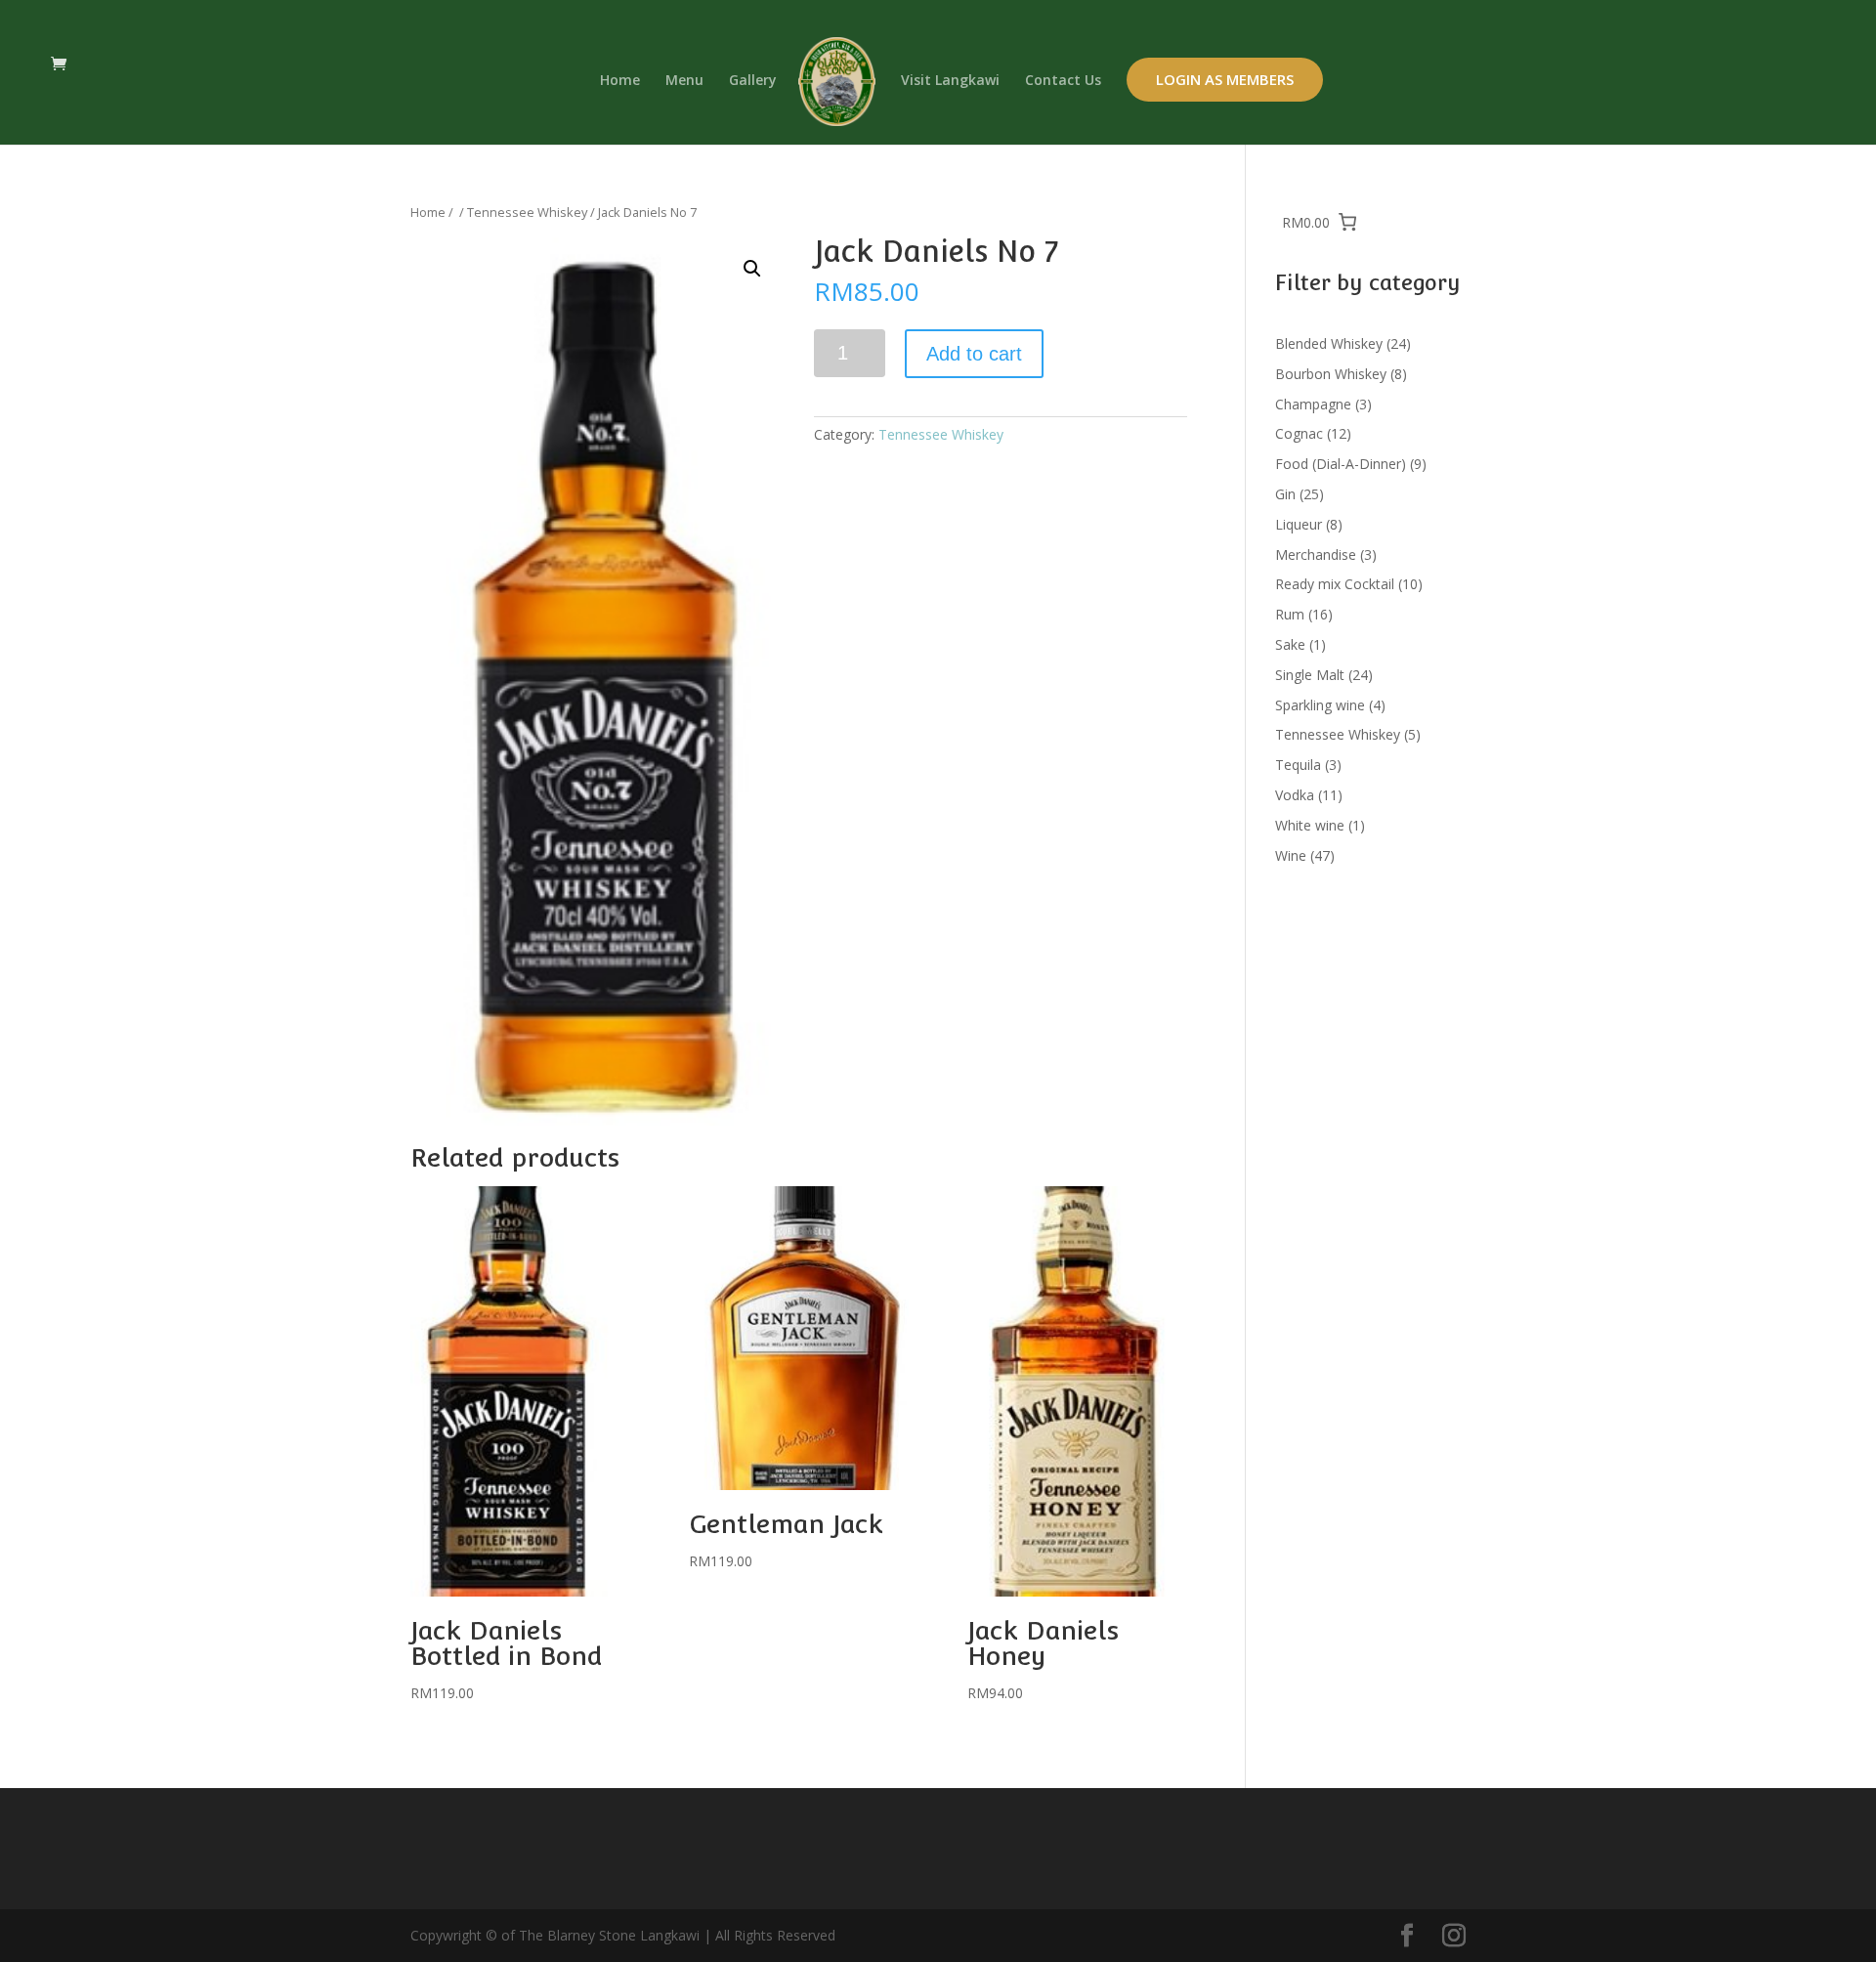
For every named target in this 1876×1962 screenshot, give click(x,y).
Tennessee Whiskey (527, 212)
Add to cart (974, 354)
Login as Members (1225, 79)
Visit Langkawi (950, 81)
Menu (684, 81)
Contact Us (1063, 81)
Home (620, 81)
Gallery (753, 81)
